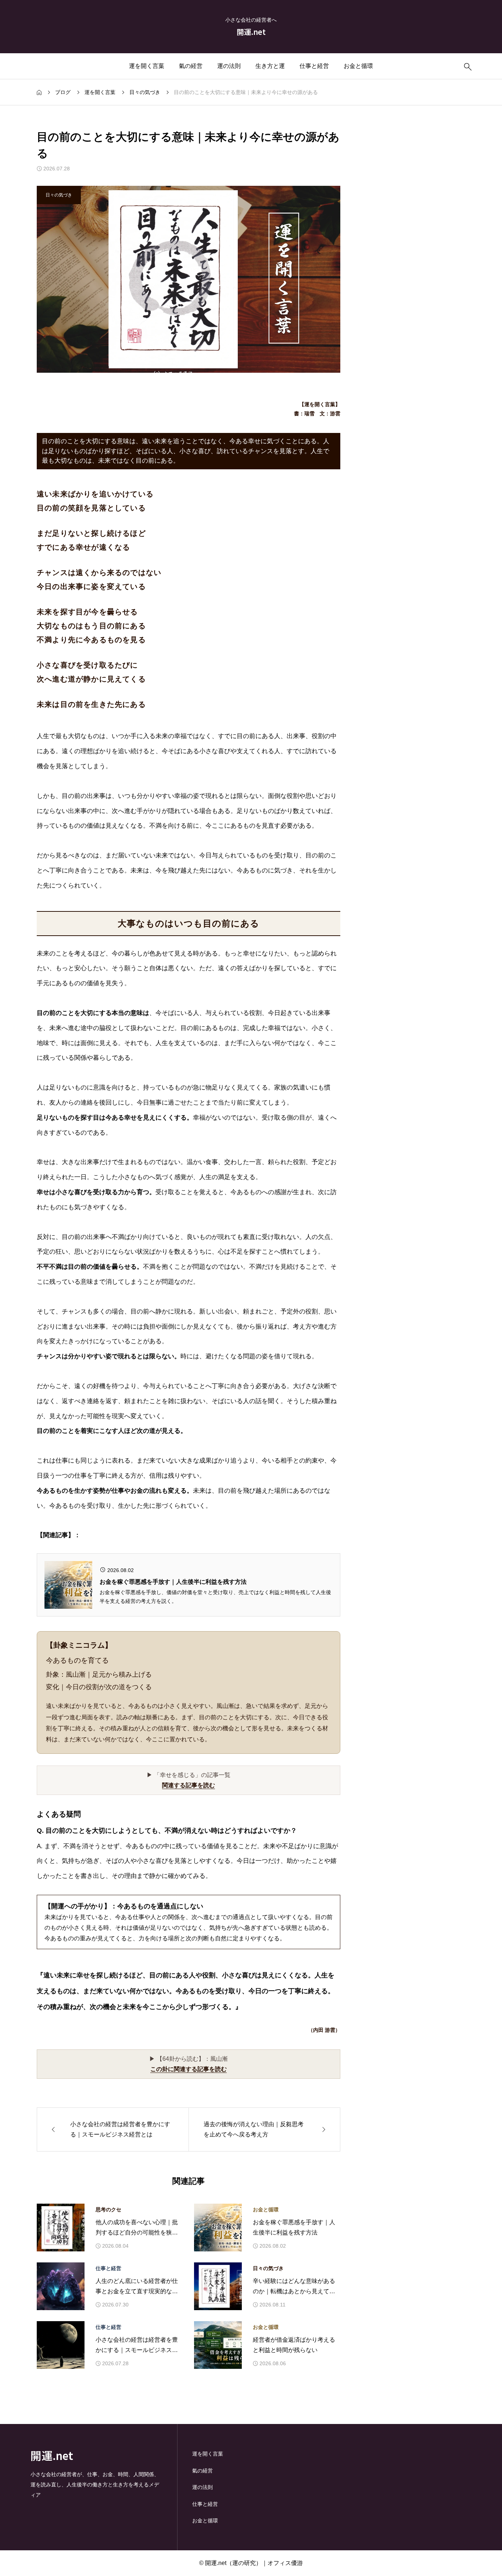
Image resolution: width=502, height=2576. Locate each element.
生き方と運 (270, 66)
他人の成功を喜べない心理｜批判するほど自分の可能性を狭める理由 (137, 2229)
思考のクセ (108, 2210)
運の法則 (229, 66)
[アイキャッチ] (61, 2228)
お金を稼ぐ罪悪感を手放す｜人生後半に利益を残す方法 (294, 2228)
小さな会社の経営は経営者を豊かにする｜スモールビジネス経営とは (137, 2346)
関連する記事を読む (189, 1785)
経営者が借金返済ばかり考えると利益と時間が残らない (294, 2345)
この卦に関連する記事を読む (189, 2069)
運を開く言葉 (147, 66)
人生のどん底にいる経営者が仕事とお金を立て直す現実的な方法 (137, 2288)
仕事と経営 (314, 66)
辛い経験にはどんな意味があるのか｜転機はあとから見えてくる (294, 2288)
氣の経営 (191, 66)
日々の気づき (268, 2268)
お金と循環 (358, 66)
